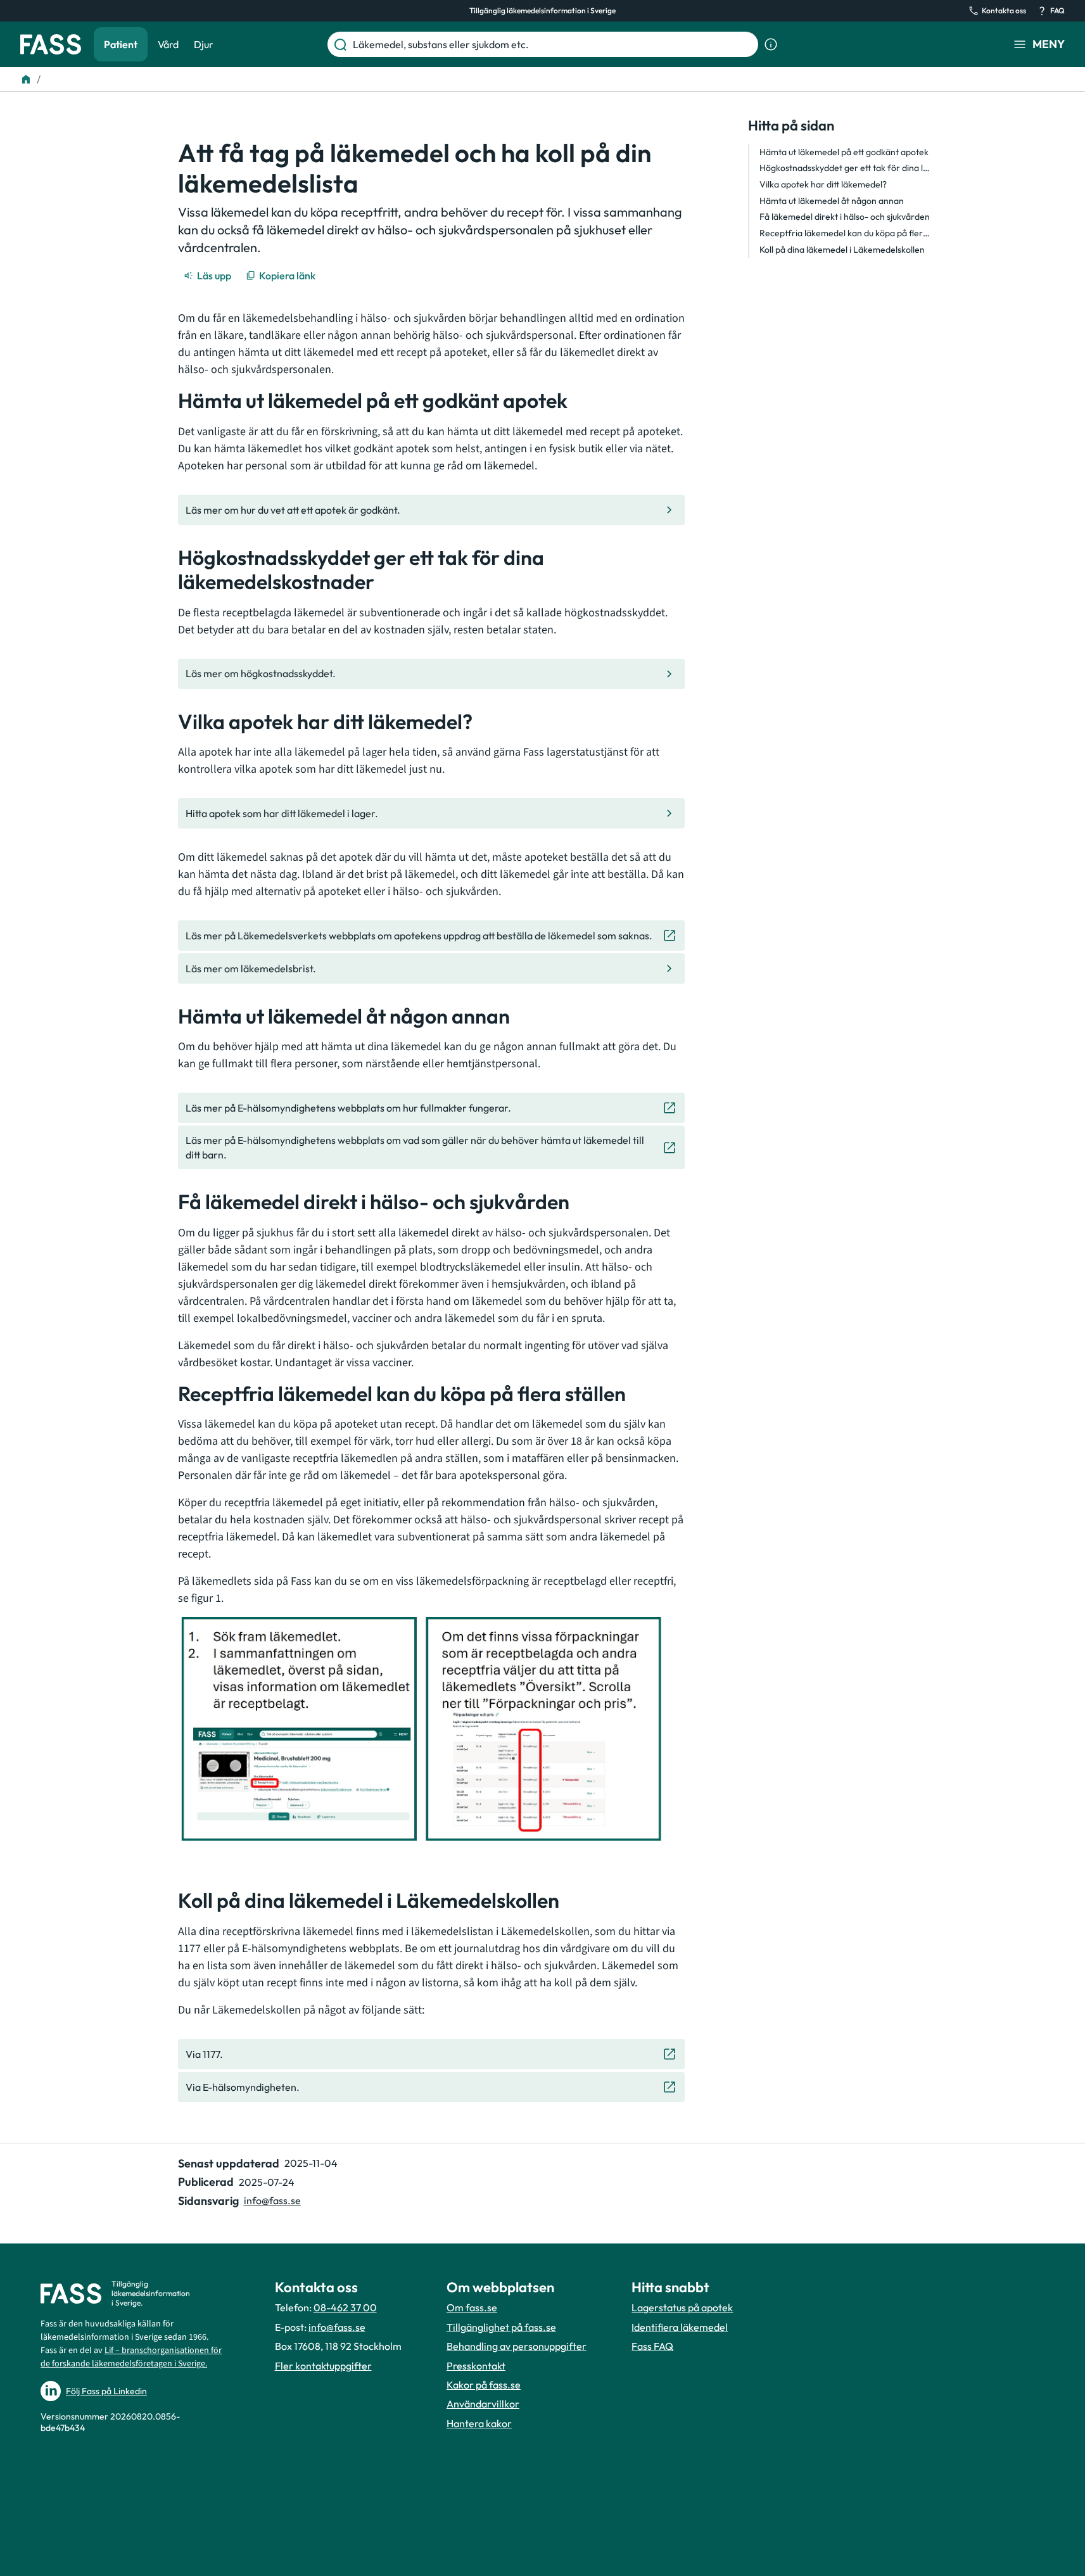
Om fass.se (472, 2307)
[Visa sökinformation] (771, 44)
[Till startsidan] (26, 79)
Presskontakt (476, 2366)
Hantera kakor (479, 2423)
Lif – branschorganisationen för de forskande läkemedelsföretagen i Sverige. (131, 2357)
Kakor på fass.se (484, 2385)
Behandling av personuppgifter (517, 2346)
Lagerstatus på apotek (682, 2307)
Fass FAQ (652, 2346)
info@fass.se (272, 2200)
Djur (204, 44)
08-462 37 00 (345, 2307)
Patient (121, 44)
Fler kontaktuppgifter (323, 2366)
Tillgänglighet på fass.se (501, 2327)
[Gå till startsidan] (51, 44)
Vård (168, 44)
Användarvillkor (483, 2404)
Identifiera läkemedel (680, 2327)
